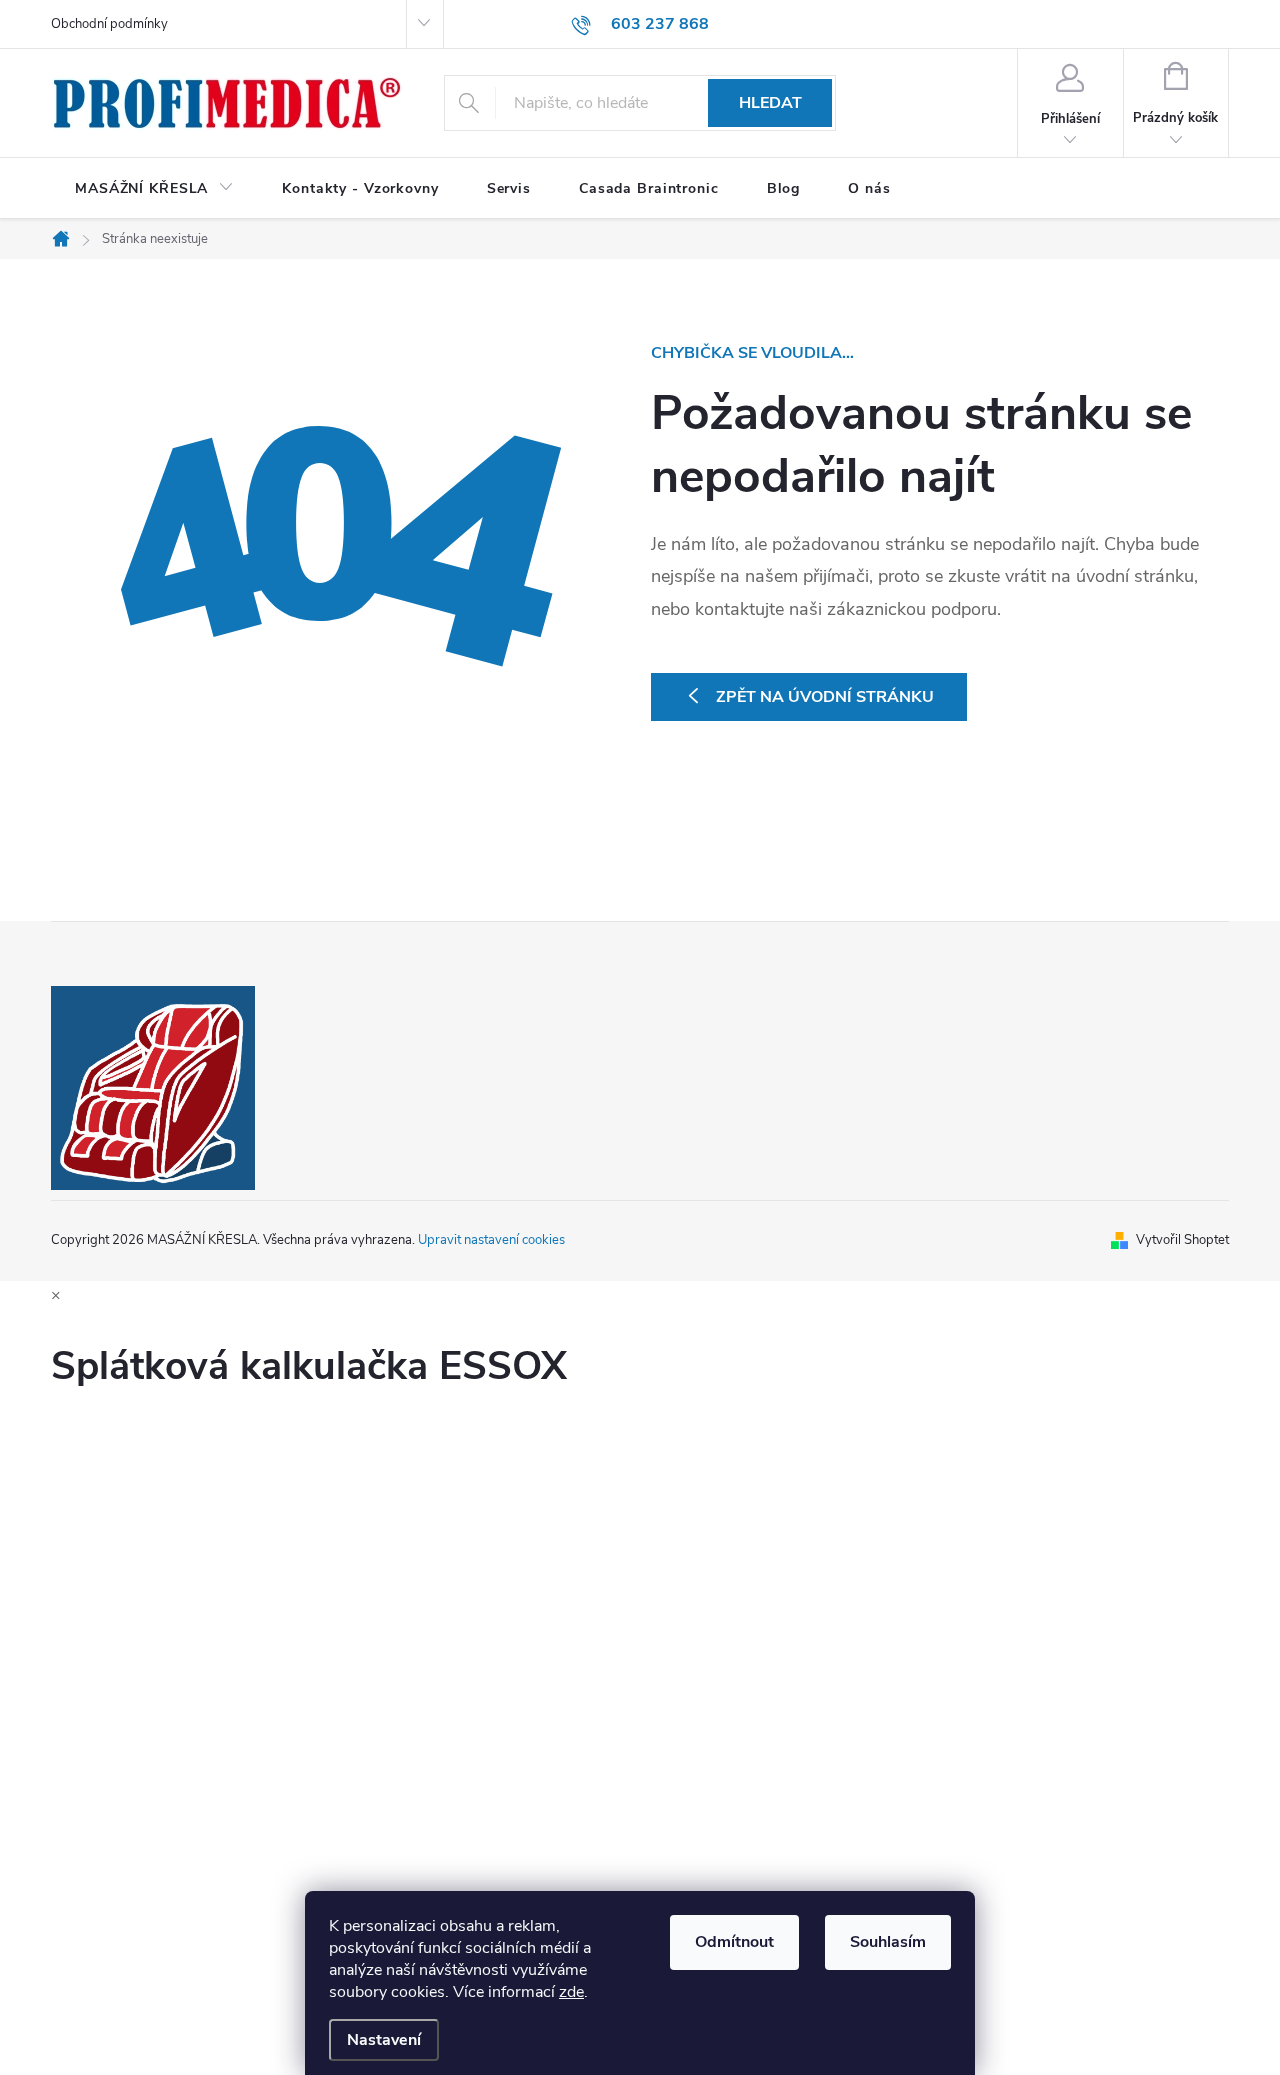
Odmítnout (734, 1942)
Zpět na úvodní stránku (825, 697)
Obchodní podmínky (109, 24)
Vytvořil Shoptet (1182, 1240)
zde (571, 1992)
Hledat (770, 103)
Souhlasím (888, 1942)
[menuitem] (154, 189)
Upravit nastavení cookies (491, 1240)
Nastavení (384, 2040)
